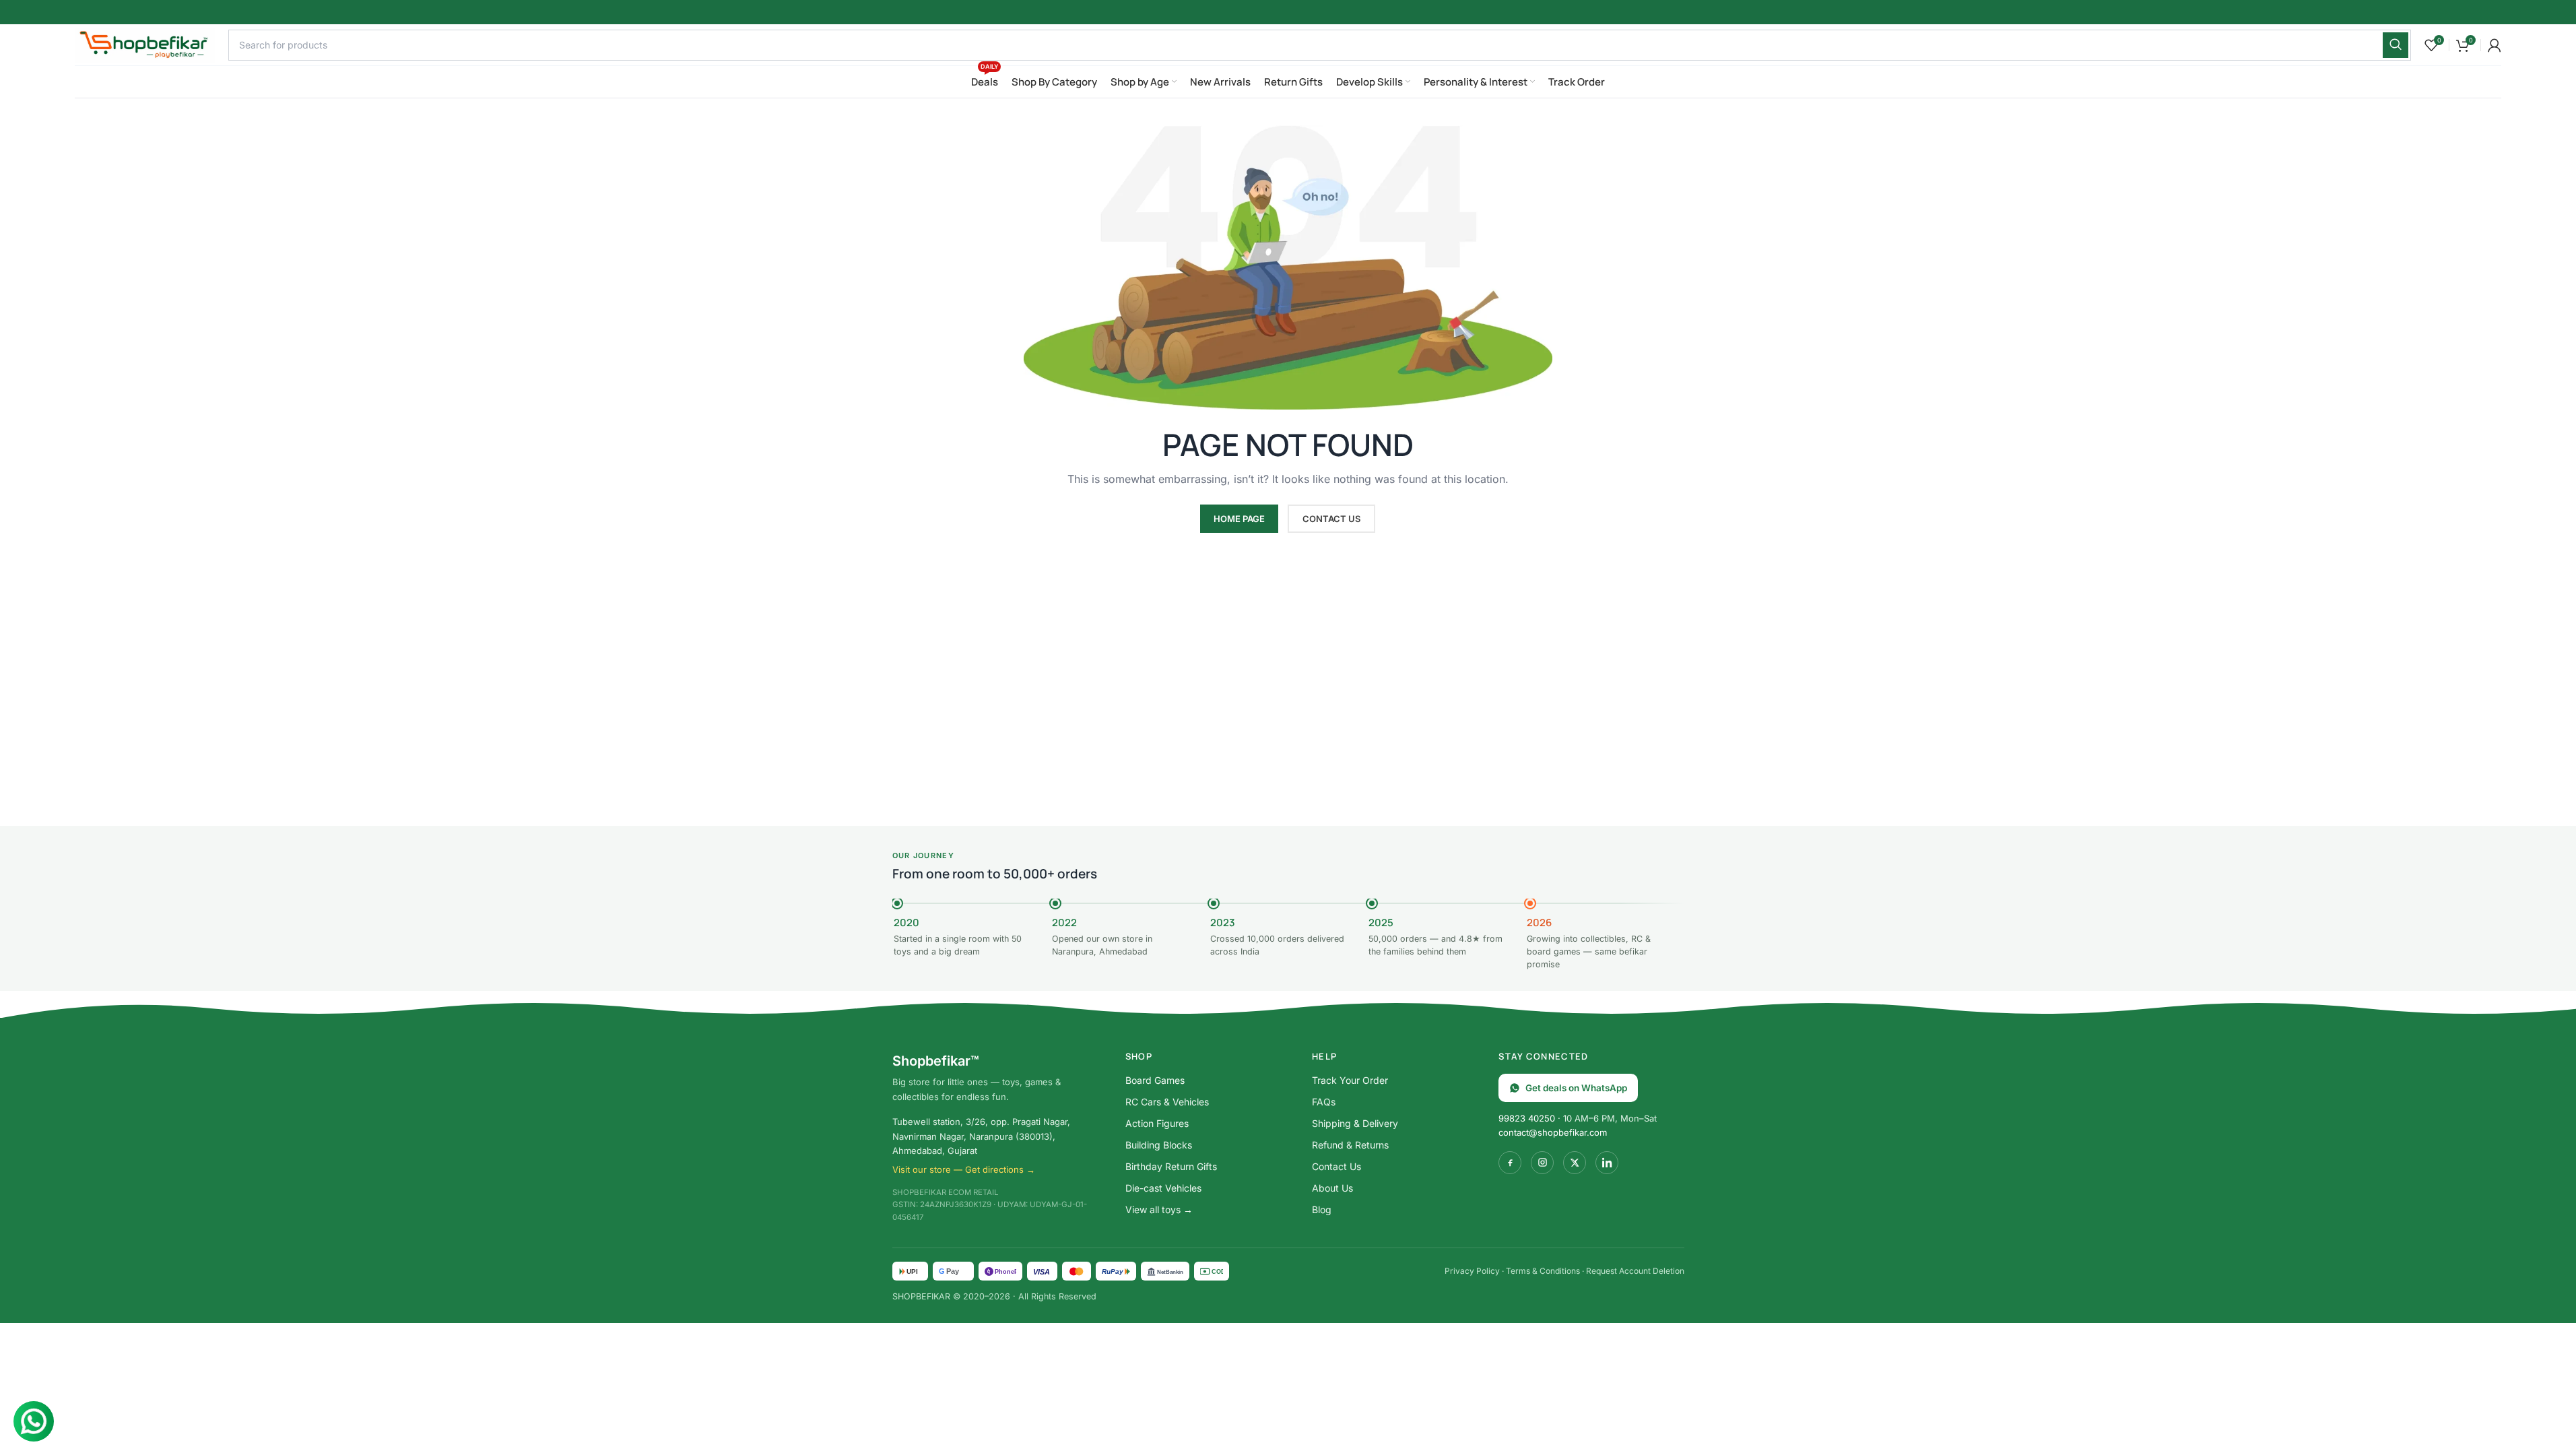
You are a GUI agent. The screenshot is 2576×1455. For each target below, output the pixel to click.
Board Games (1155, 1080)
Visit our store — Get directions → (964, 1169)
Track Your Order (1350, 1080)
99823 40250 (1527, 1118)
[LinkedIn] (1607, 1163)
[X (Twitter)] (1575, 1163)
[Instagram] (1542, 1163)
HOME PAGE (1239, 519)
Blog (1322, 1209)
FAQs (1324, 1102)
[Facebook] (1510, 1163)
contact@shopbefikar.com (1553, 1132)
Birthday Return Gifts (1171, 1166)
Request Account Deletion (1635, 1271)
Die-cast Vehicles (1163, 1188)
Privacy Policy (1472, 1271)
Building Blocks (1159, 1145)
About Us (1332, 1188)
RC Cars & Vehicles (1167, 1102)
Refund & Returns (1350, 1145)
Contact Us (1336, 1166)
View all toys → (1159, 1209)
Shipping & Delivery (1355, 1123)
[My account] (2495, 45)
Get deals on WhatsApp (1576, 1088)
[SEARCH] (2396, 45)
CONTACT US (1331, 519)
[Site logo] (145, 43)
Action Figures (1157, 1123)
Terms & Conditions (1543, 1271)
